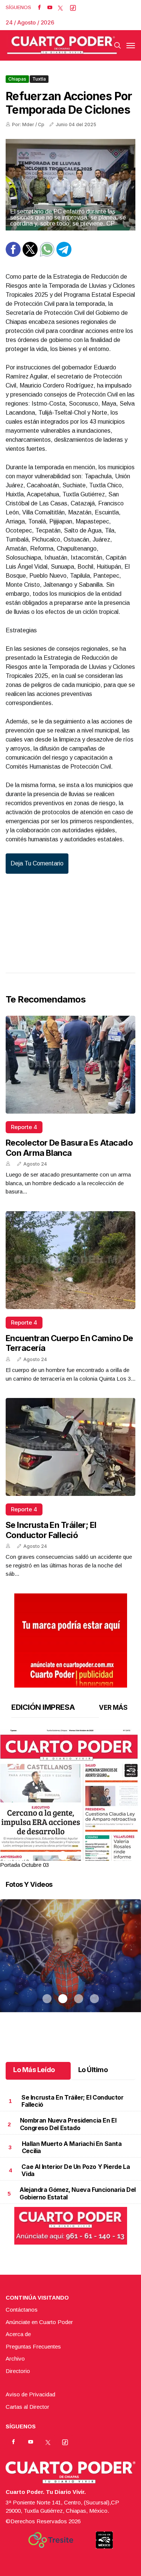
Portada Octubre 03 (24, 1865)
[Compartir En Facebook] (13, 255)
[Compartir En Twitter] (30, 255)
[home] (62, 45)
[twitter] (60, 8)
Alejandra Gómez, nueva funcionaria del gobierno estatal (78, 2193)
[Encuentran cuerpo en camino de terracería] (70, 1260)
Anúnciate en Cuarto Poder (39, 2322)
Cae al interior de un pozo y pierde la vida (76, 2170)
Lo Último (93, 2070)
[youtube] (50, 8)
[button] (70, 1820)
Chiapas (17, 79)
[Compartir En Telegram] (64, 255)
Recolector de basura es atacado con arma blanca (69, 1148)
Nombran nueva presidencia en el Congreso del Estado (68, 2124)
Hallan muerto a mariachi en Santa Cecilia (72, 2147)
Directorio (18, 2371)
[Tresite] (51, 2540)
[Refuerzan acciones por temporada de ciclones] (70, 185)
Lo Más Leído (34, 2070)
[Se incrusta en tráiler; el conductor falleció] (70, 1447)
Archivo (15, 2359)
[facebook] (39, 8)
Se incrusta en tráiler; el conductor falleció (51, 1530)
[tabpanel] (70, 1799)
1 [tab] (47, 1856)
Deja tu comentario (37, 863)
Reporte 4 (24, 1127)
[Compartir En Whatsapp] (47, 255)
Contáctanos (22, 2310)
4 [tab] (94, 1856)
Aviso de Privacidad (30, 2394)
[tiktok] (73, 8)
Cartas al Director (27, 2407)
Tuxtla (39, 79)
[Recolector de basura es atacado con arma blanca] (70, 1065)
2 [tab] (63, 1856)
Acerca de (18, 2334)
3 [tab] (79, 1856)
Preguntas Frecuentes (33, 2346)
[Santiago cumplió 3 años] (70, 1965)
